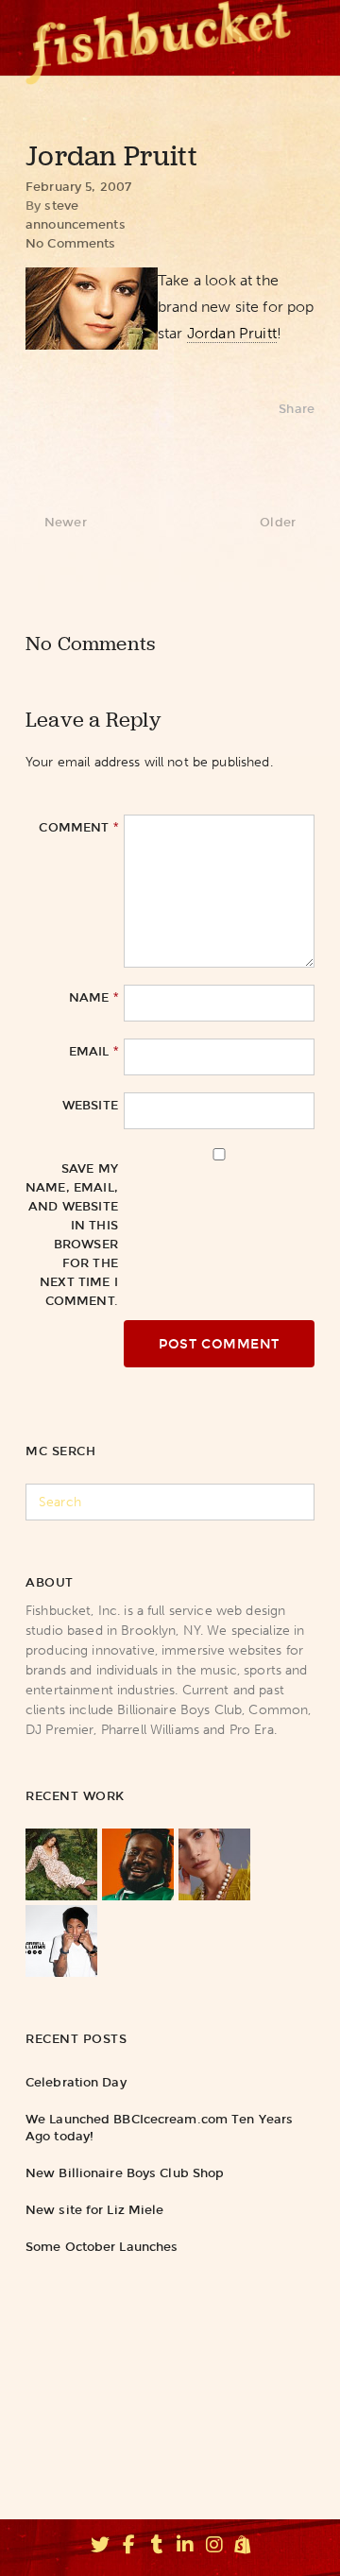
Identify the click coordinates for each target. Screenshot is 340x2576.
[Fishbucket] (158, 38)
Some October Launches (102, 2247)
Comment (78, 827)
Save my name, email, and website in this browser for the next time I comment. (72, 1235)
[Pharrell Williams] (61, 1941)
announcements (76, 224)
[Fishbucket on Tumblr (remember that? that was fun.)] (157, 2548)
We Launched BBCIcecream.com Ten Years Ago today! (159, 2128)
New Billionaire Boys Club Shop (125, 2173)
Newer (66, 522)
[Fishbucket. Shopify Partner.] (243, 2548)
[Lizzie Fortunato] (214, 1864)
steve (61, 206)
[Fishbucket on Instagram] (214, 2548)
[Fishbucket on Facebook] (128, 2548)
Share (297, 409)
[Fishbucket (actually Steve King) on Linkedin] (186, 2548)
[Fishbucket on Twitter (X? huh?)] (100, 2548)
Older (278, 522)
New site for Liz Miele (94, 2210)
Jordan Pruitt (232, 333)
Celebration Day (76, 2082)
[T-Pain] (138, 1864)
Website (90, 1105)
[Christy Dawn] (61, 1864)
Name (93, 997)
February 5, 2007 (78, 187)
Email (93, 1051)
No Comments (70, 243)
